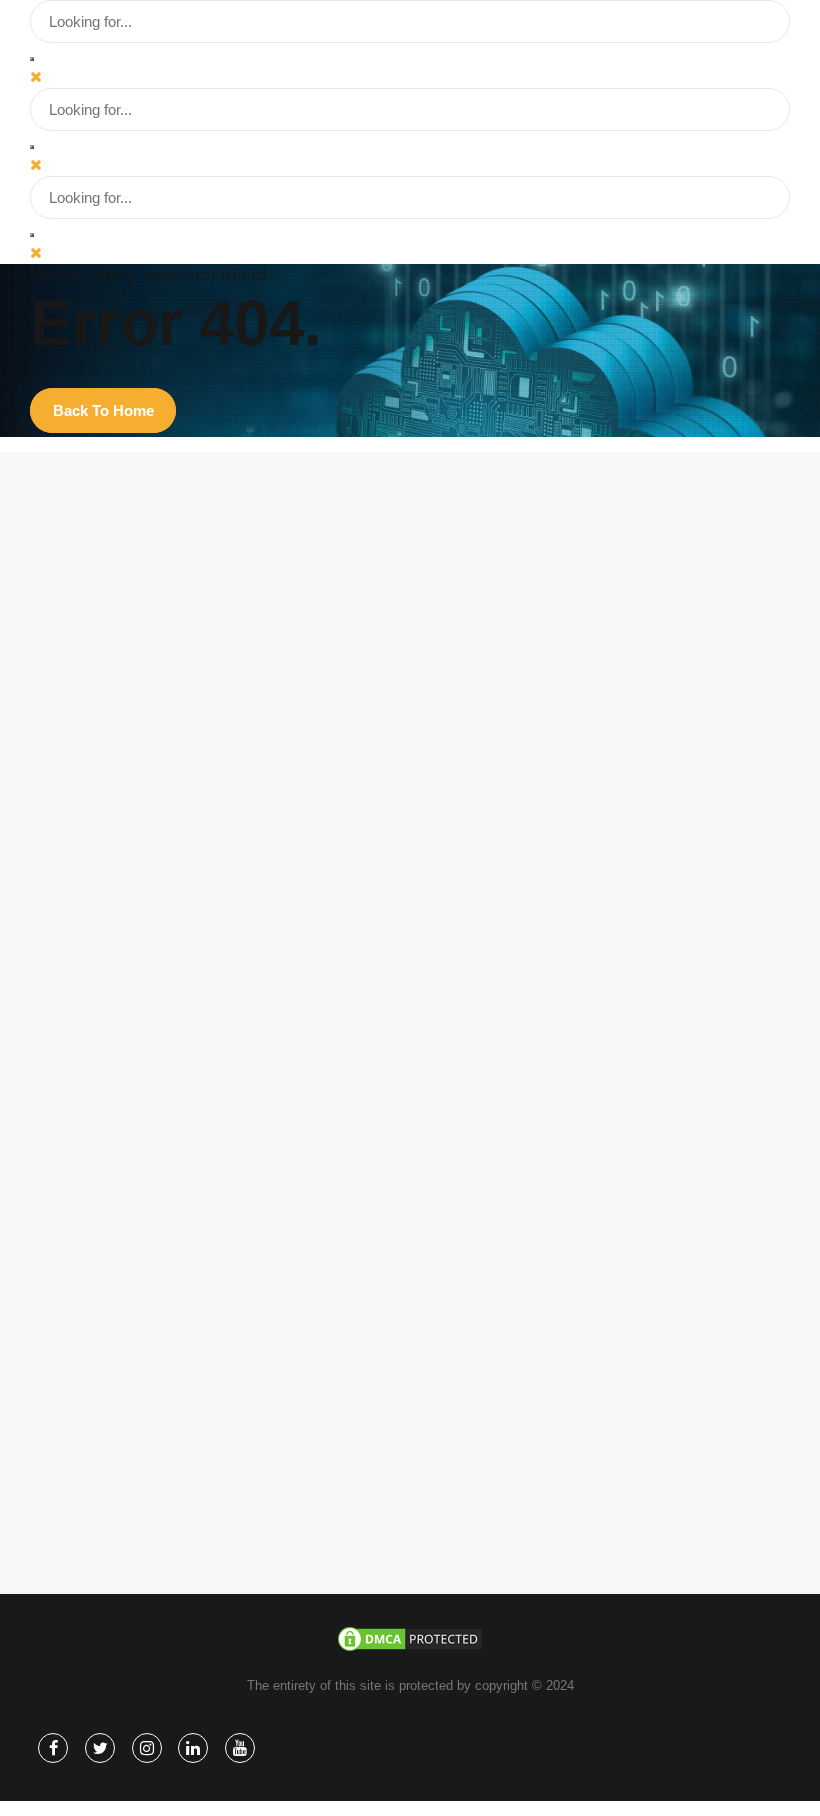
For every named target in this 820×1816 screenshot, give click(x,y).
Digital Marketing (158, 1238)
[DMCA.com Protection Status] (410, 1648)
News (126, 1487)
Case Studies (149, 1459)
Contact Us (142, 1514)
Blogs (126, 1431)
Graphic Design (154, 1294)
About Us (137, 1403)
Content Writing (154, 1321)
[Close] (36, 76)
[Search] (32, 59)
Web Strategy (149, 1266)
